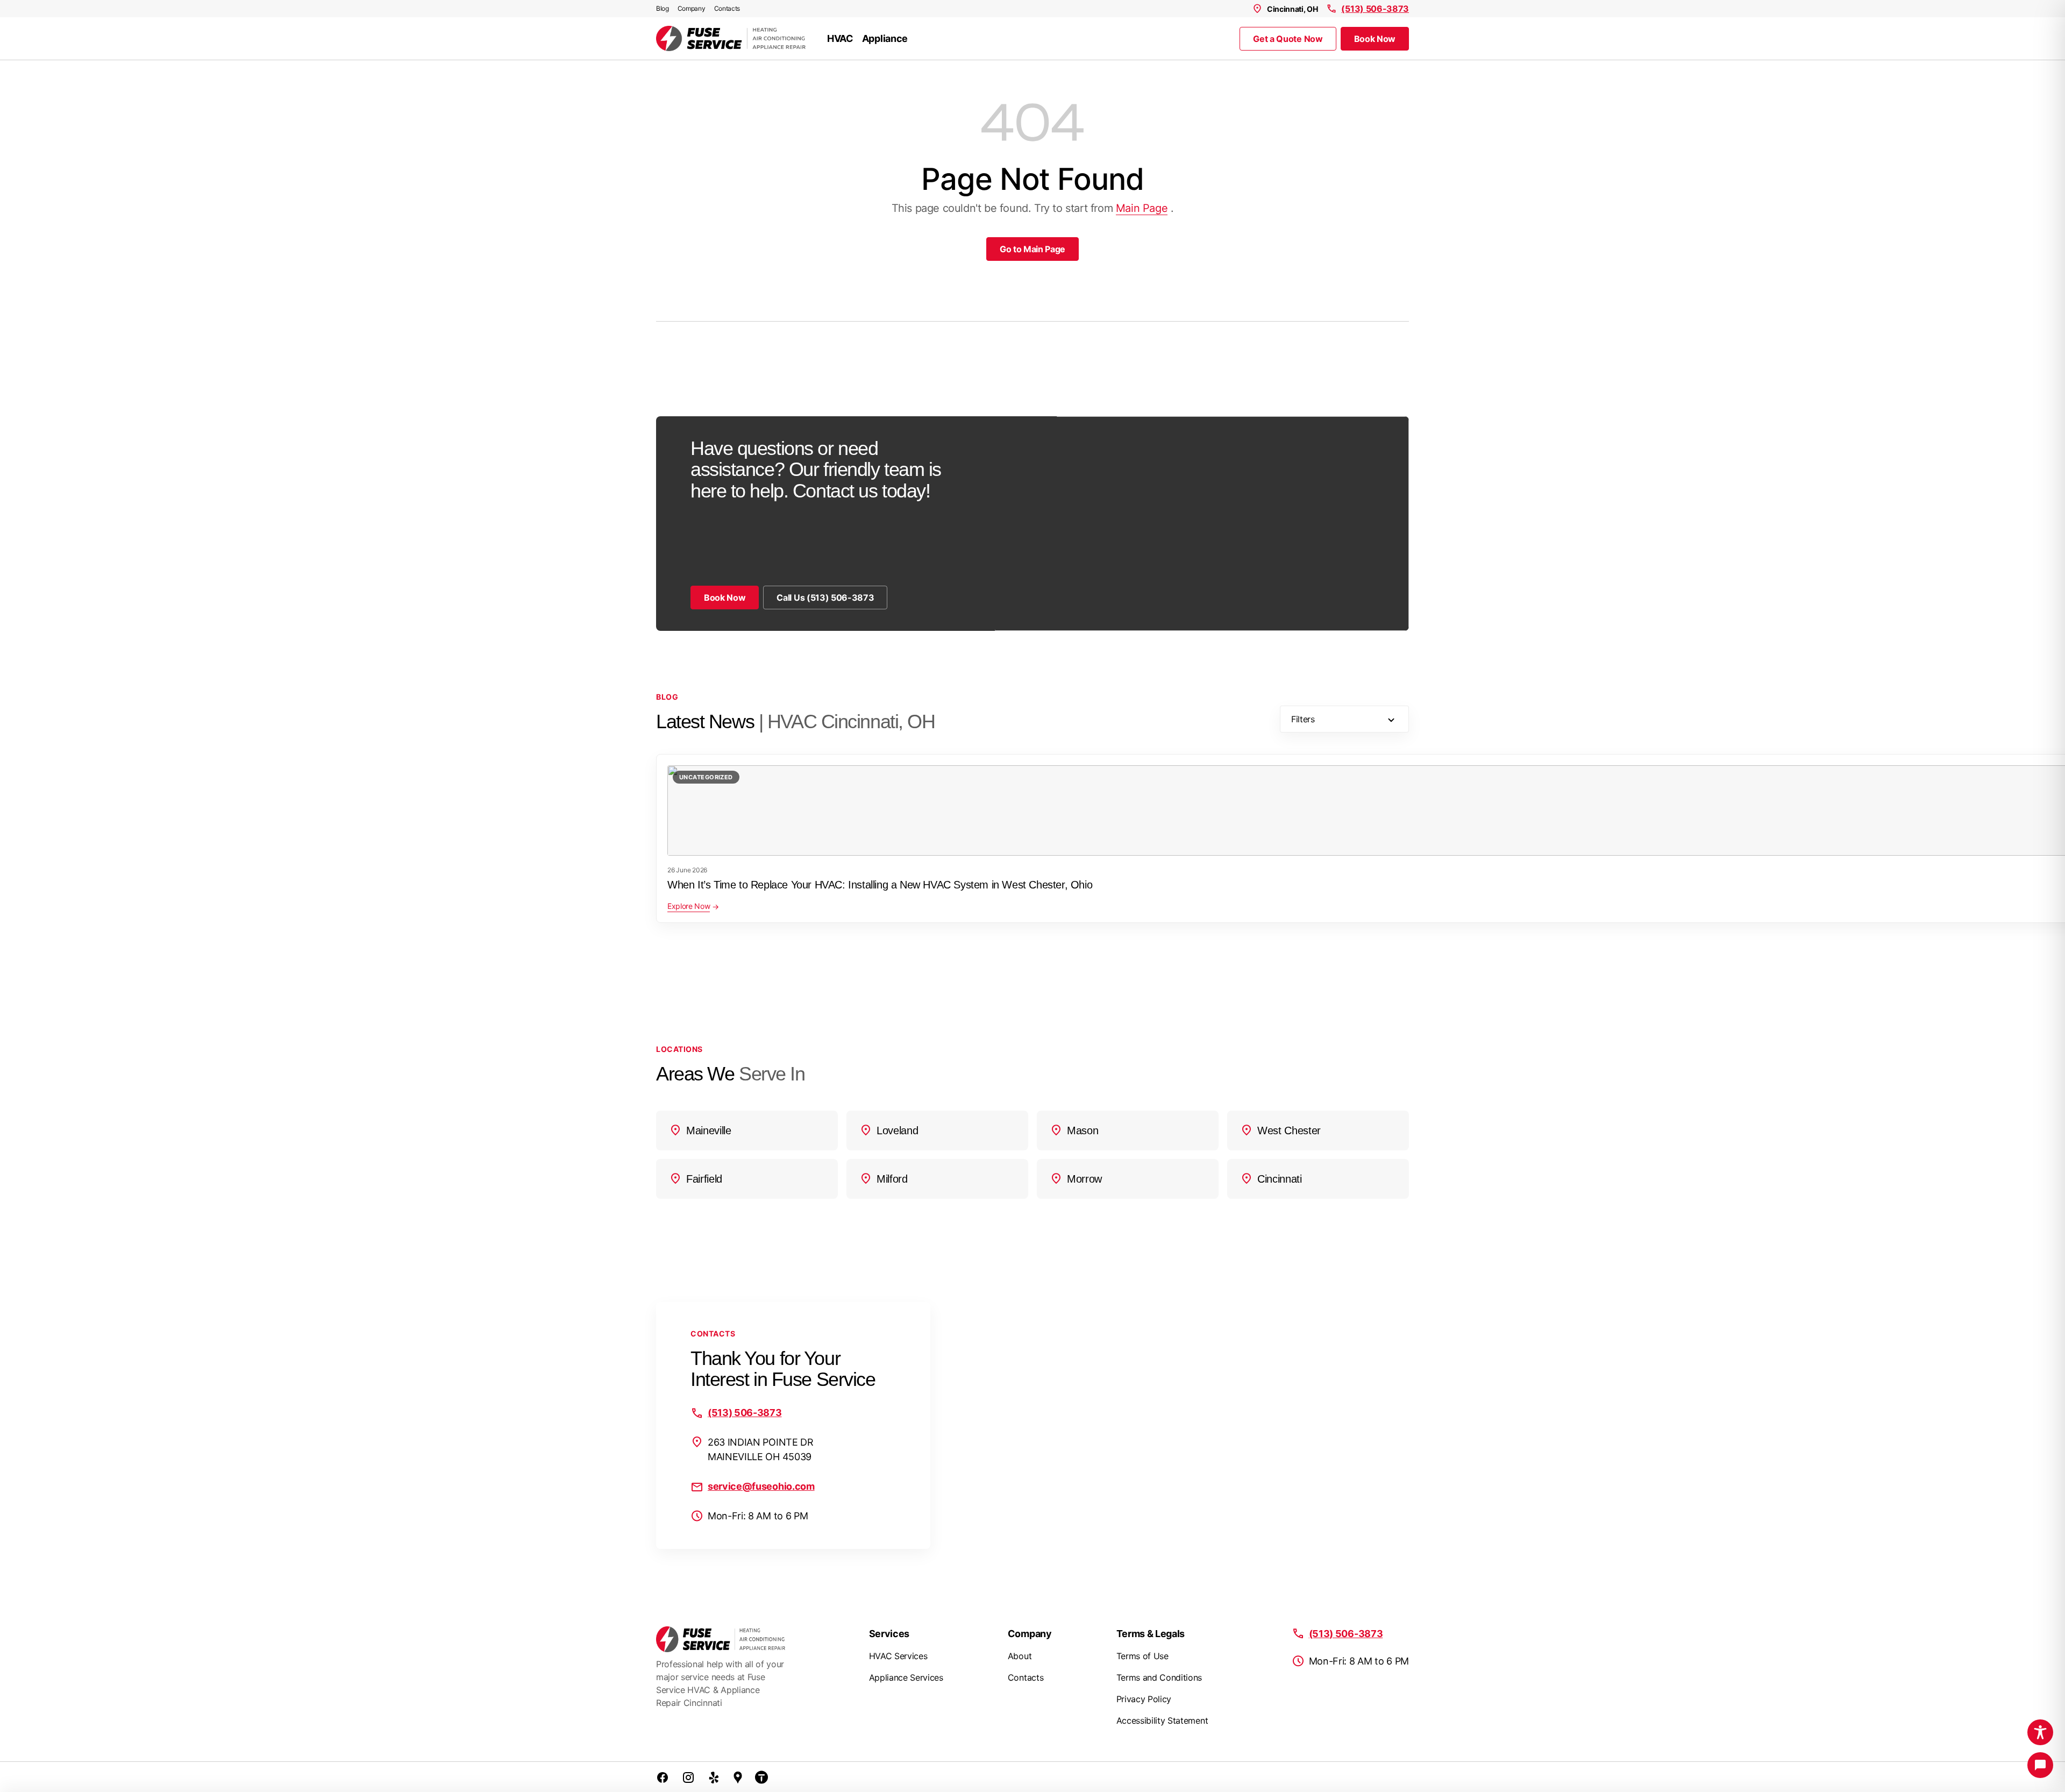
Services (889, 1634)
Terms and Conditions (1159, 1677)
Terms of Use (1142, 1656)
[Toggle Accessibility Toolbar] (2040, 1732)
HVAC (840, 38)
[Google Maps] (738, 1777)
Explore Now (689, 906)
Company (692, 8)
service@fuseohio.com (761, 1486)
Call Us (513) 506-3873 (825, 598)
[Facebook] (663, 1777)
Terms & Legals (1151, 1634)
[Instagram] (688, 1777)
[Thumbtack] (761, 1777)
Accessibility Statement (1162, 1720)
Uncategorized (706, 777)
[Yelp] (714, 1777)
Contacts (727, 8)
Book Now (1375, 39)
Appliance (885, 38)
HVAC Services (898, 1656)
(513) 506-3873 (1375, 9)
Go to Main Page (1032, 249)
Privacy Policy (1144, 1699)
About (1020, 1656)
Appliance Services (906, 1677)
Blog (663, 8)
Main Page (1142, 208)
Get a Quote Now (1288, 39)
